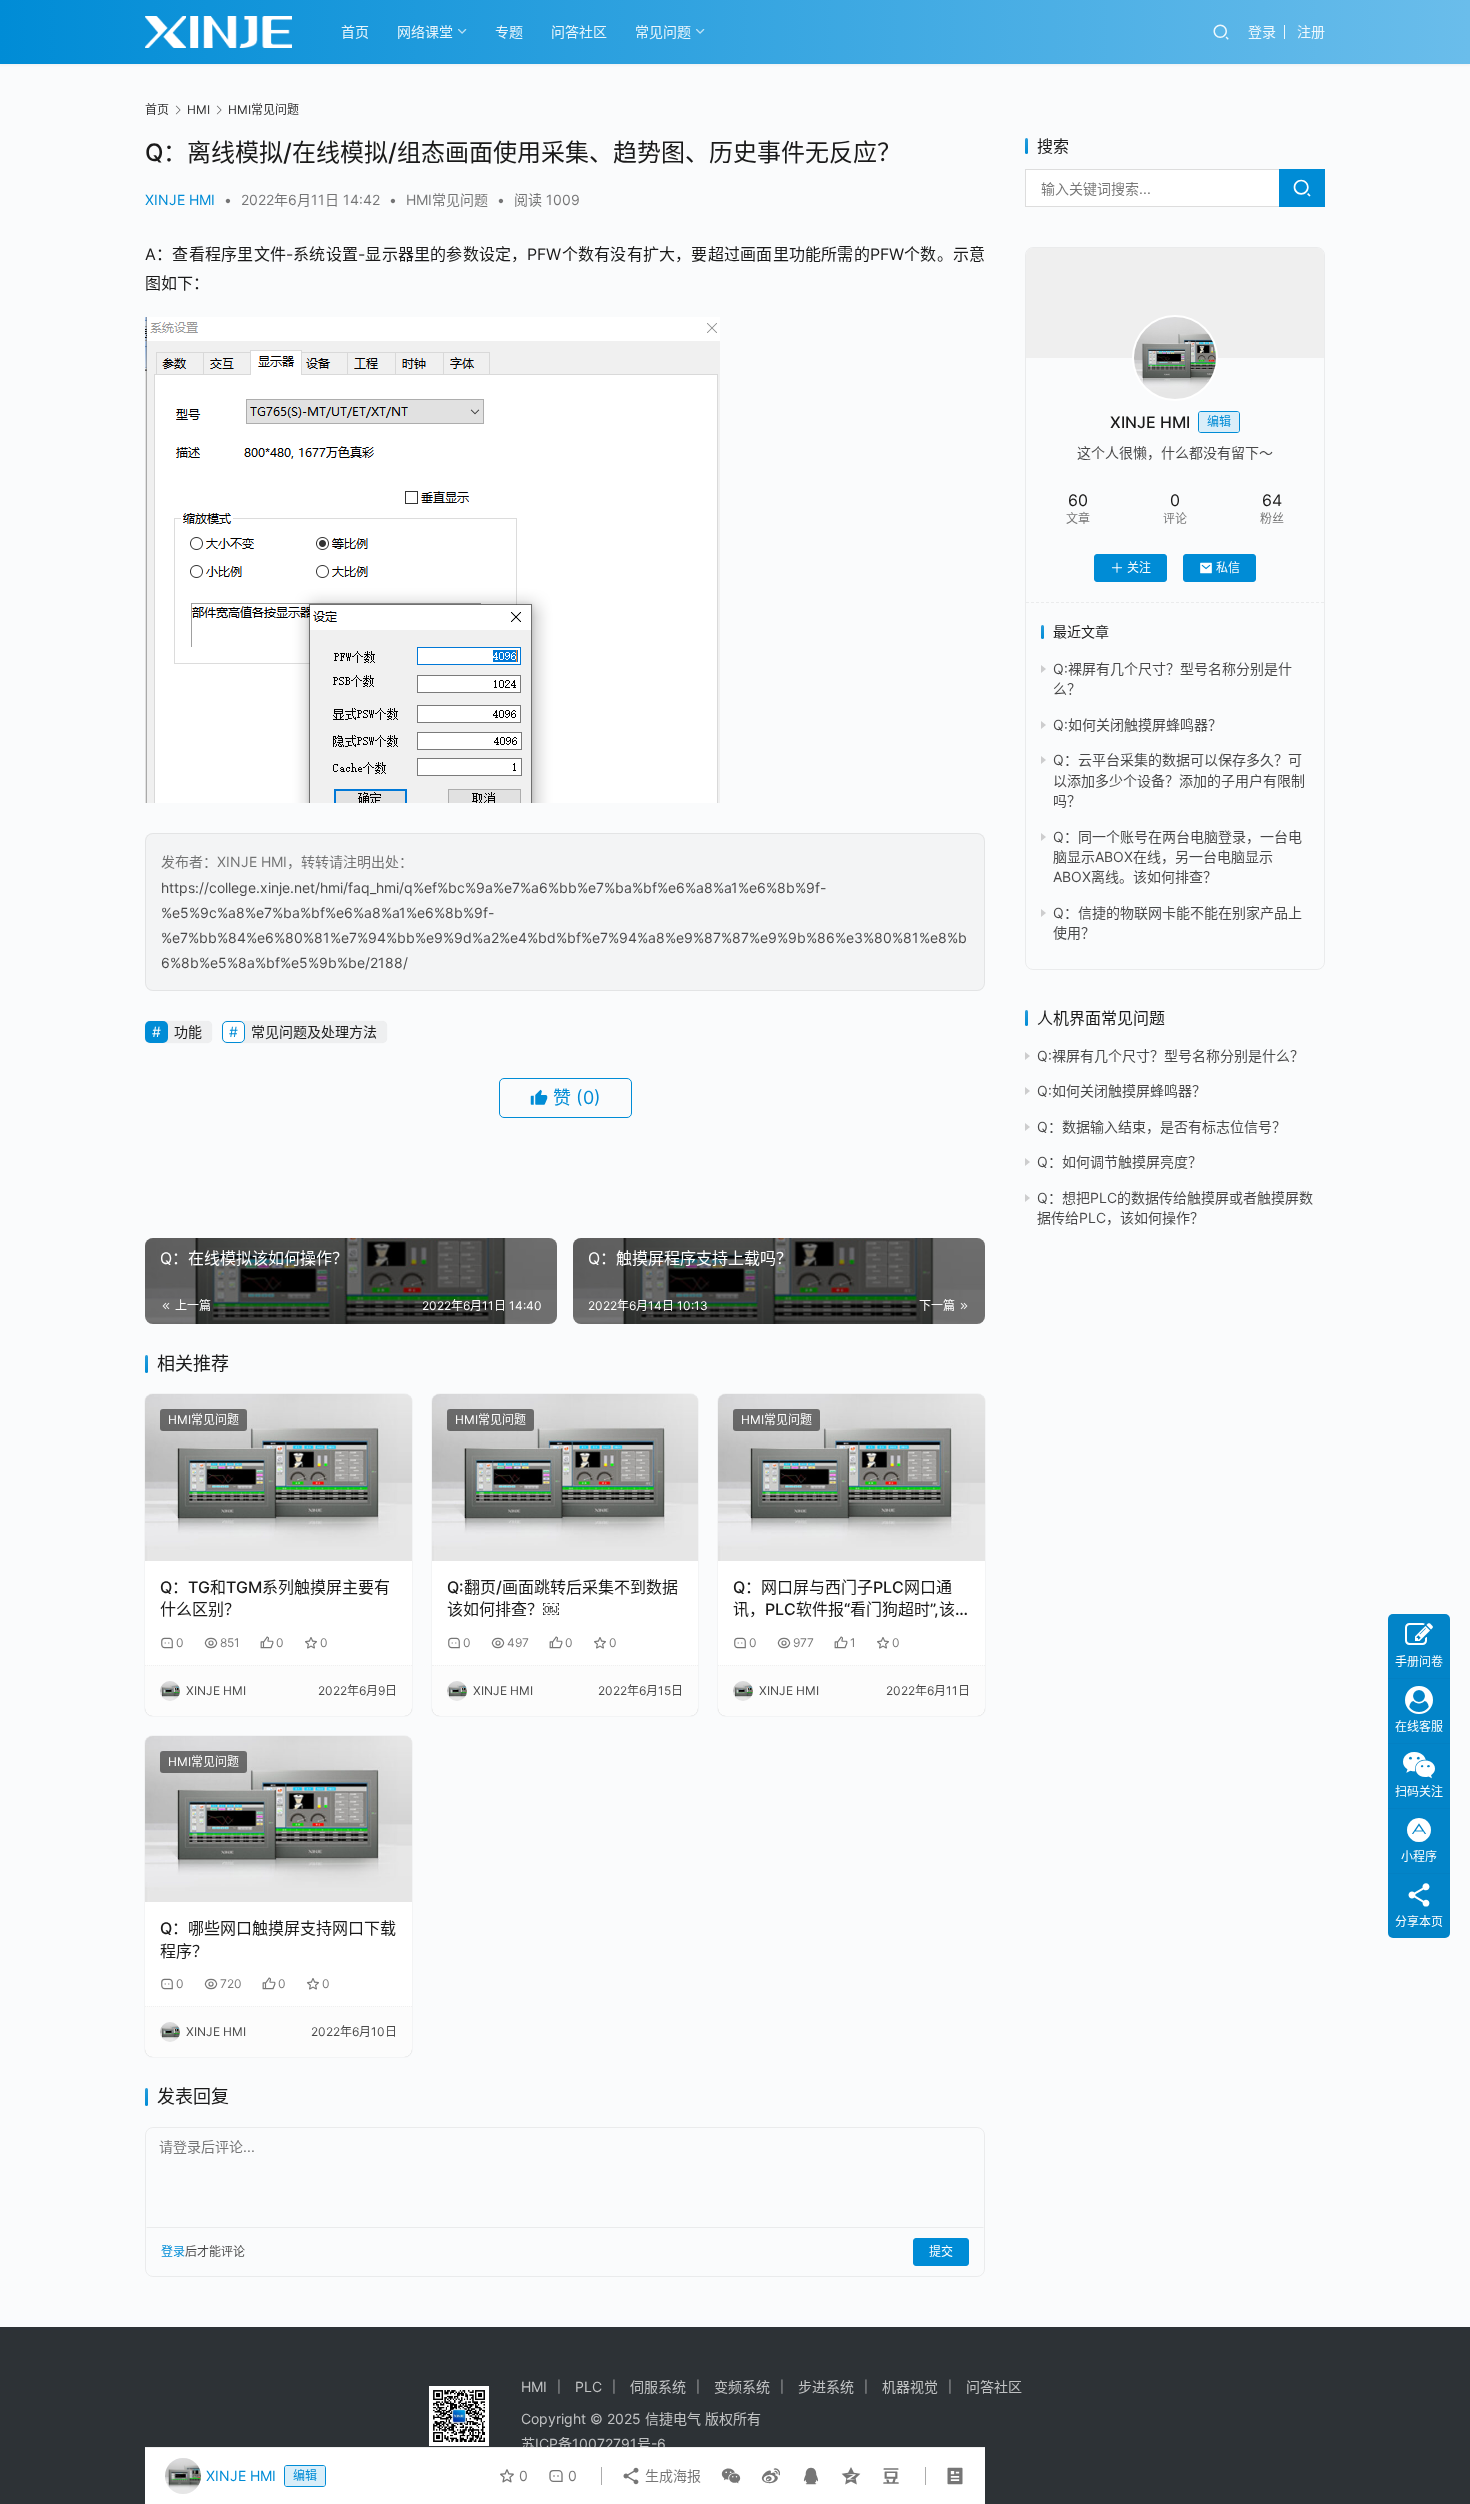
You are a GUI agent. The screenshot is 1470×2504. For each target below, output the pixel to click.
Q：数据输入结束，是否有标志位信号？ (1161, 1126)
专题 (509, 31)
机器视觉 (910, 2386)
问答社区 (579, 31)
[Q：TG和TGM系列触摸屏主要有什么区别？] (278, 1477)
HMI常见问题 (447, 199)
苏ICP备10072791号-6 (593, 2443)
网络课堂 (425, 31)
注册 (1311, 31)
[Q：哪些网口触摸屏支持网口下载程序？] (278, 1819)
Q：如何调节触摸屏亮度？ (1119, 1161)
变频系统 (742, 2386)
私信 (1228, 567)
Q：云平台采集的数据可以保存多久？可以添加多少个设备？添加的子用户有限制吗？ (1179, 780)
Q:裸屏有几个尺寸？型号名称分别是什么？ (1170, 1055)
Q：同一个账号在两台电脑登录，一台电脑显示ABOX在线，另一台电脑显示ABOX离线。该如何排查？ (1177, 857)
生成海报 (671, 2475)
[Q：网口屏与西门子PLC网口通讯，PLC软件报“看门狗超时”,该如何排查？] (851, 1477)
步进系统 (826, 2386)
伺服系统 (658, 2386)
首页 (355, 31)
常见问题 (663, 31)
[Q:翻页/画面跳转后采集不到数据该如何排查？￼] (565, 1477)
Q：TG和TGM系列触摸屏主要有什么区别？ (275, 1598)
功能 (188, 1031)
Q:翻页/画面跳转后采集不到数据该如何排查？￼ (562, 1598)
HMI (534, 2386)
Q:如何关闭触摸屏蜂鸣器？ (1137, 724)
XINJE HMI (180, 199)
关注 (1139, 567)
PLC (588, 2386)
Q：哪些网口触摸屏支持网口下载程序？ (278, 1939)
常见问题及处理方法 (314, 1031)
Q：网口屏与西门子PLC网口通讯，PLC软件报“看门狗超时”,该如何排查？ (844, 1599)
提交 (941, 2251)
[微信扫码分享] (731, 2476)
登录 (1262, 31)
